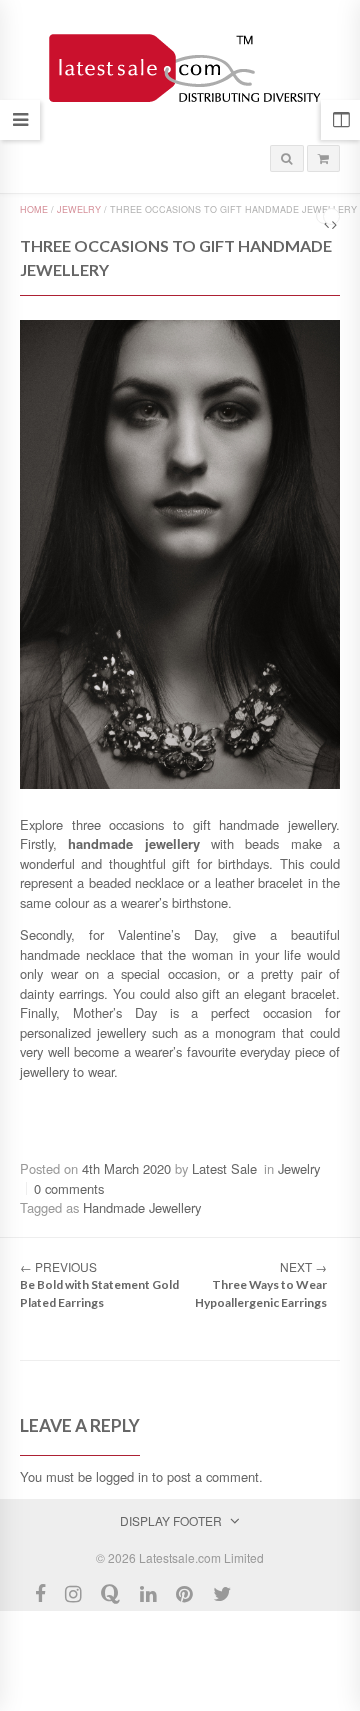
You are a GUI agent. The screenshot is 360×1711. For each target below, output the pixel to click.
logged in (122, 1476)
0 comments (69, 1188)
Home (34, 209)
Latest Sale (224, 1168)
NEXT (303, 1266)
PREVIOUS (58, 1266)
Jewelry (79, 209)
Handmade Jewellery (142, 1207)
